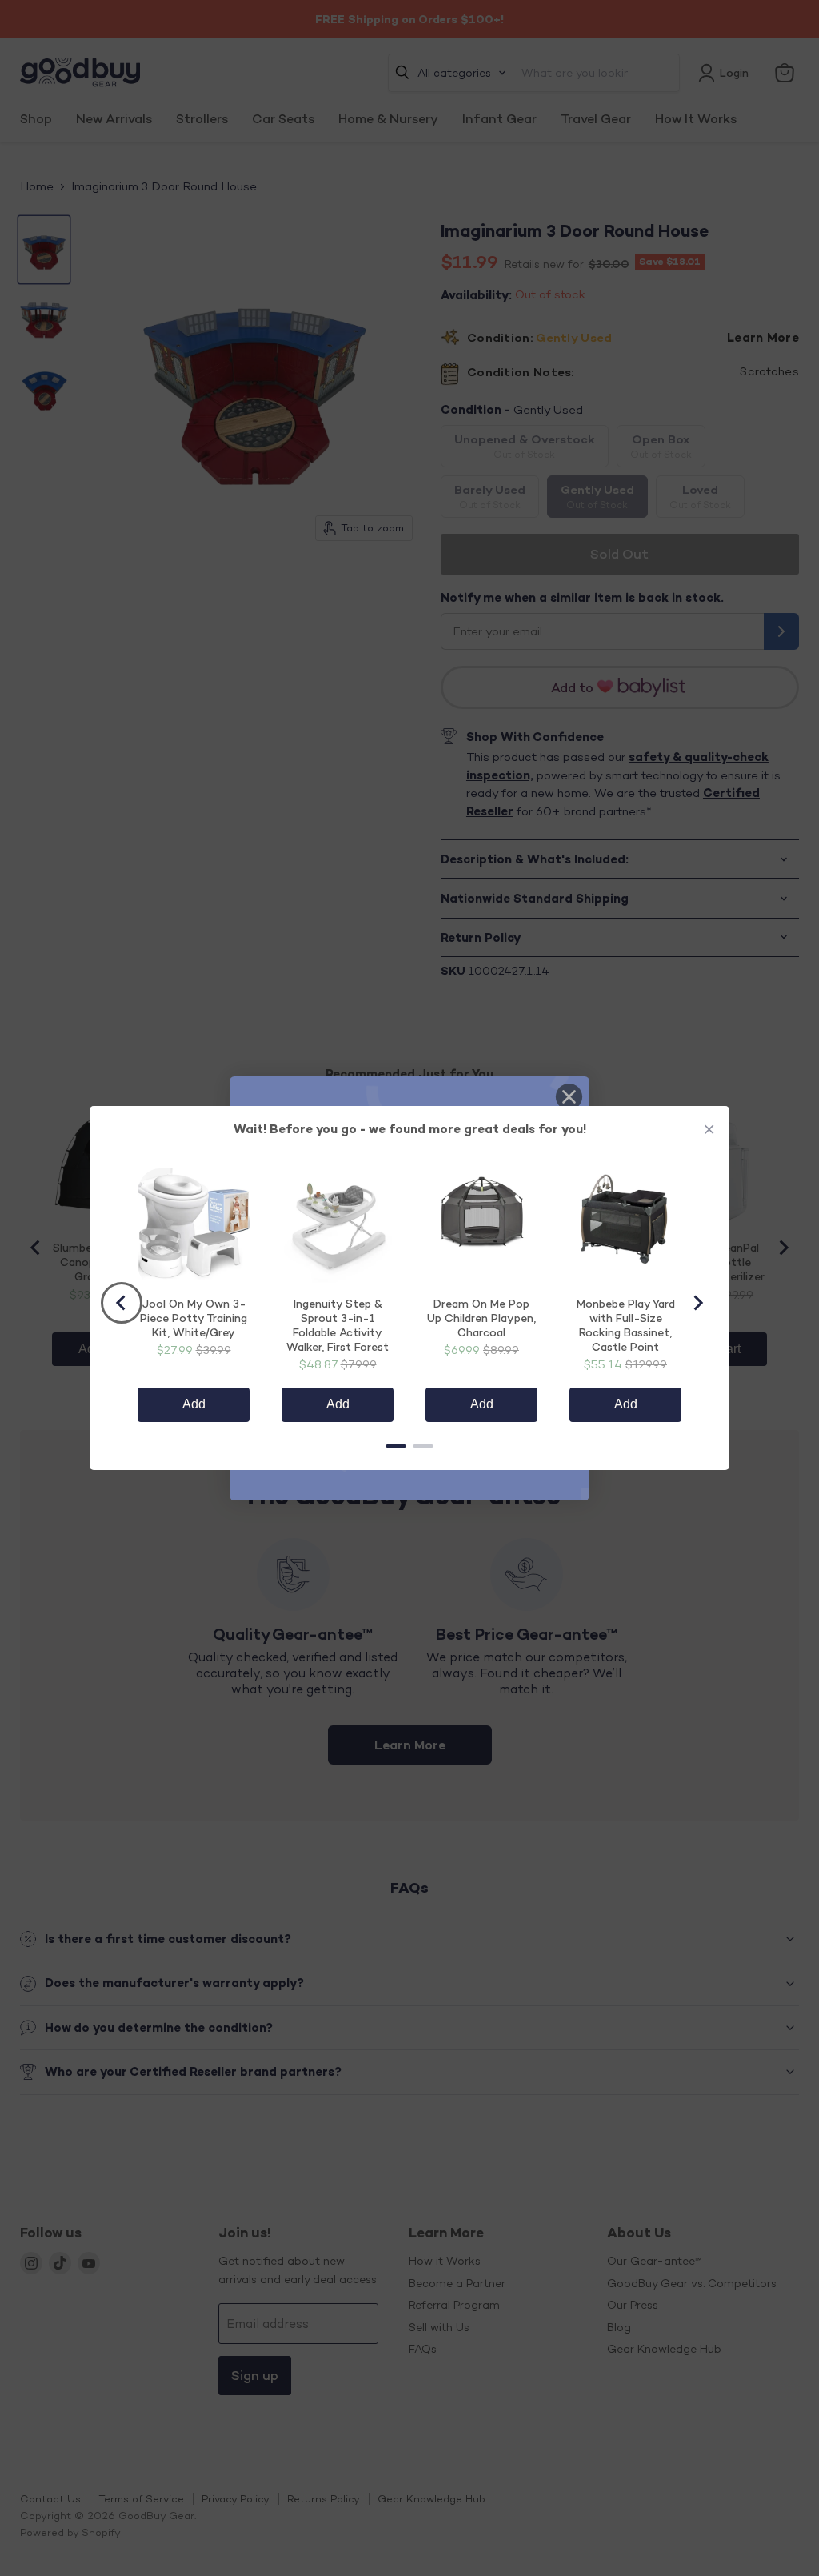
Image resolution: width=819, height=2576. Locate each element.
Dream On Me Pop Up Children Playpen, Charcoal (481, 1318)
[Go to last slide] (122, 1303)
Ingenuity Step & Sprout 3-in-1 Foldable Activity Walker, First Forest (338, 1325)
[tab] (396, 1446)
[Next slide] (697, 1303)
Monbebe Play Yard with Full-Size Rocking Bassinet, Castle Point (626, 1325)
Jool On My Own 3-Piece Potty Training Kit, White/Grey (194, 1318)
